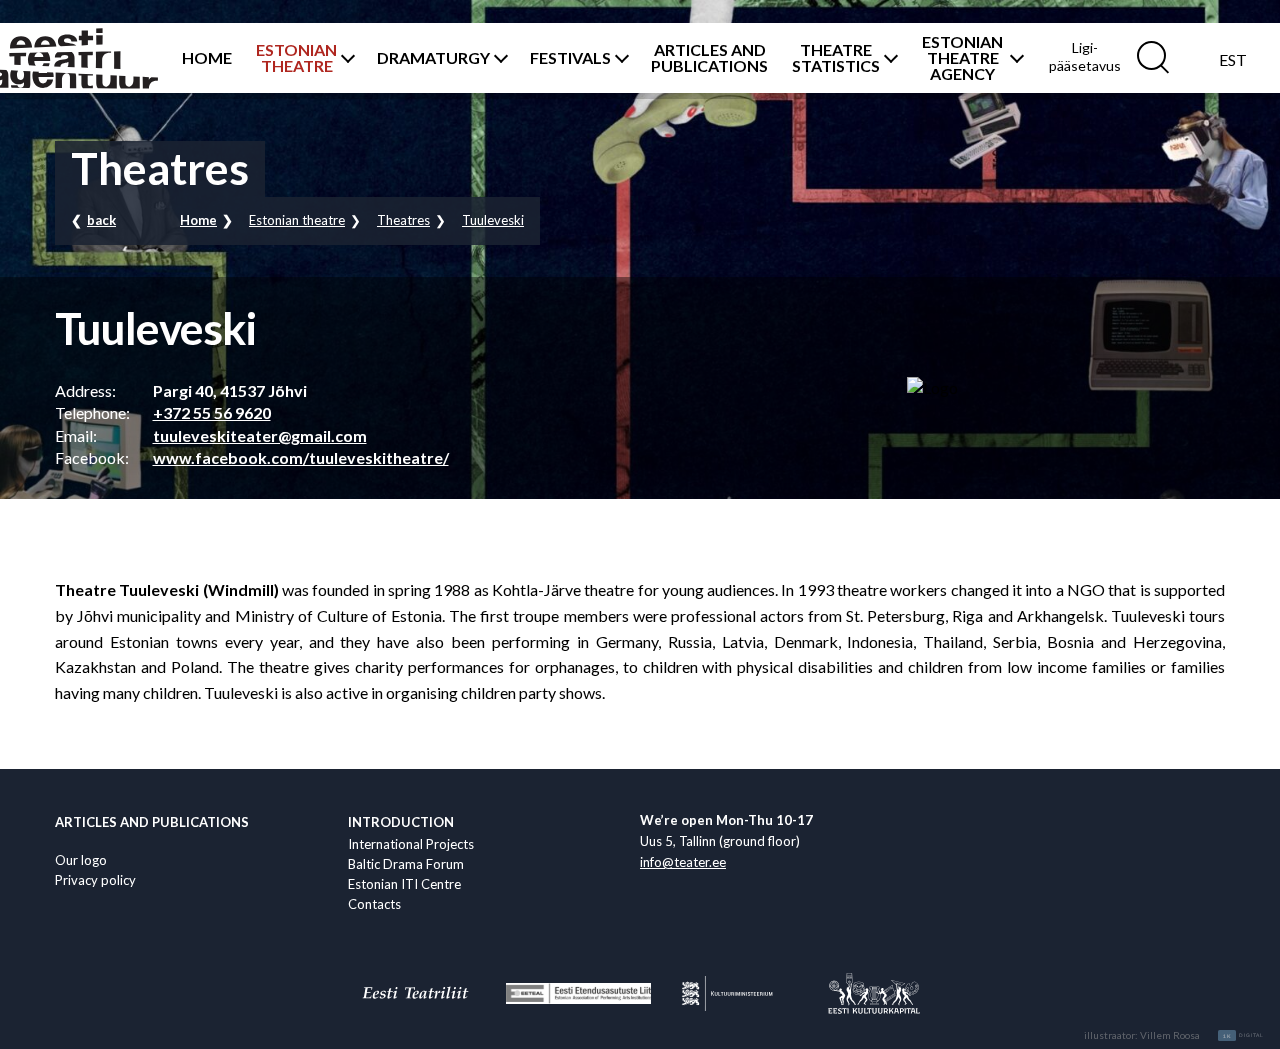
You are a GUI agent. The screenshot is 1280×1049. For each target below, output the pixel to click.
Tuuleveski (493, 220)
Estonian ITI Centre (404, 884)
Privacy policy (95, 880)
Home (198, 220)
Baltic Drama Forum (406, 864)
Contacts (374, 904)
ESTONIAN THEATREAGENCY (962, 58)
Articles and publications (152, 822)
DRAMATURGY (433, 58)
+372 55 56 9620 (212, 412)
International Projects (411, 844)
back (101, 220)
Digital (1243, 1036)
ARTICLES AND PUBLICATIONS (709, 58)
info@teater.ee (683, 862)
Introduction (401, 822)
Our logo (81, 860)
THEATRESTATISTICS (836, 58)
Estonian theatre (297, 220)
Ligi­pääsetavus (1085, 56)
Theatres (403, 220)
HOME (207, 58)
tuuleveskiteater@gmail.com (260, 435)
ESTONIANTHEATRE (296, 58)
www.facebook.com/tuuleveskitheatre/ (301, 457)
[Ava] (345, 58)
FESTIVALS (570, 58)
